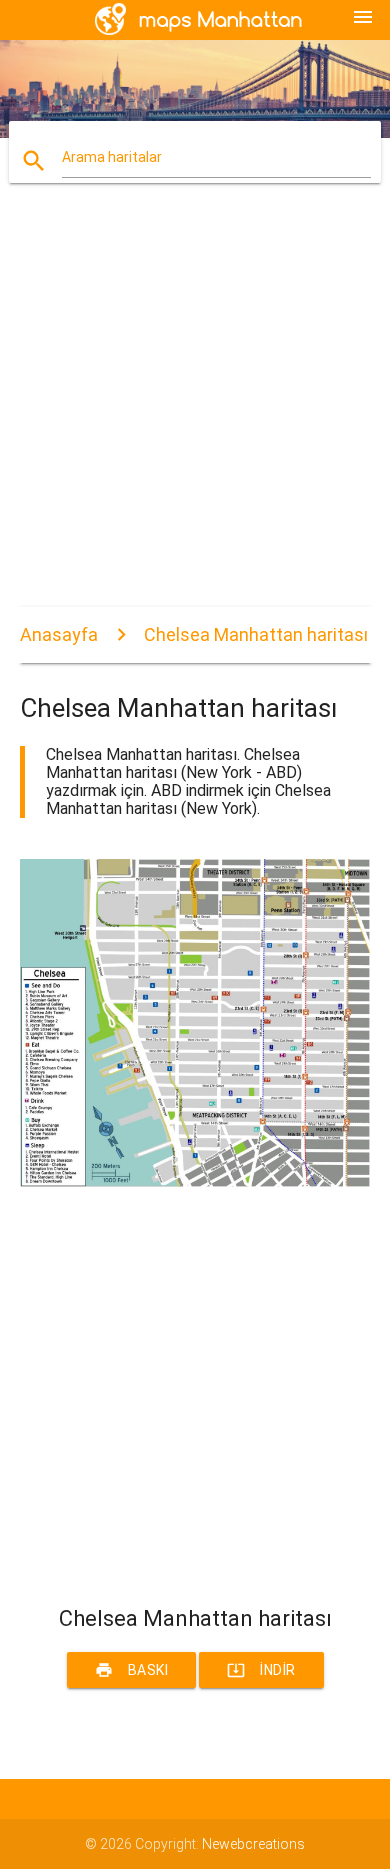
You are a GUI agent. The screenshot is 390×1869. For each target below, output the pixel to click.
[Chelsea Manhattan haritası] (195, 1182)
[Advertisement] (195, 412)
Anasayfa (59, 634)
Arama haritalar (112, 157)
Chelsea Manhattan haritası (256, 634)
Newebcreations (253, 1844)
